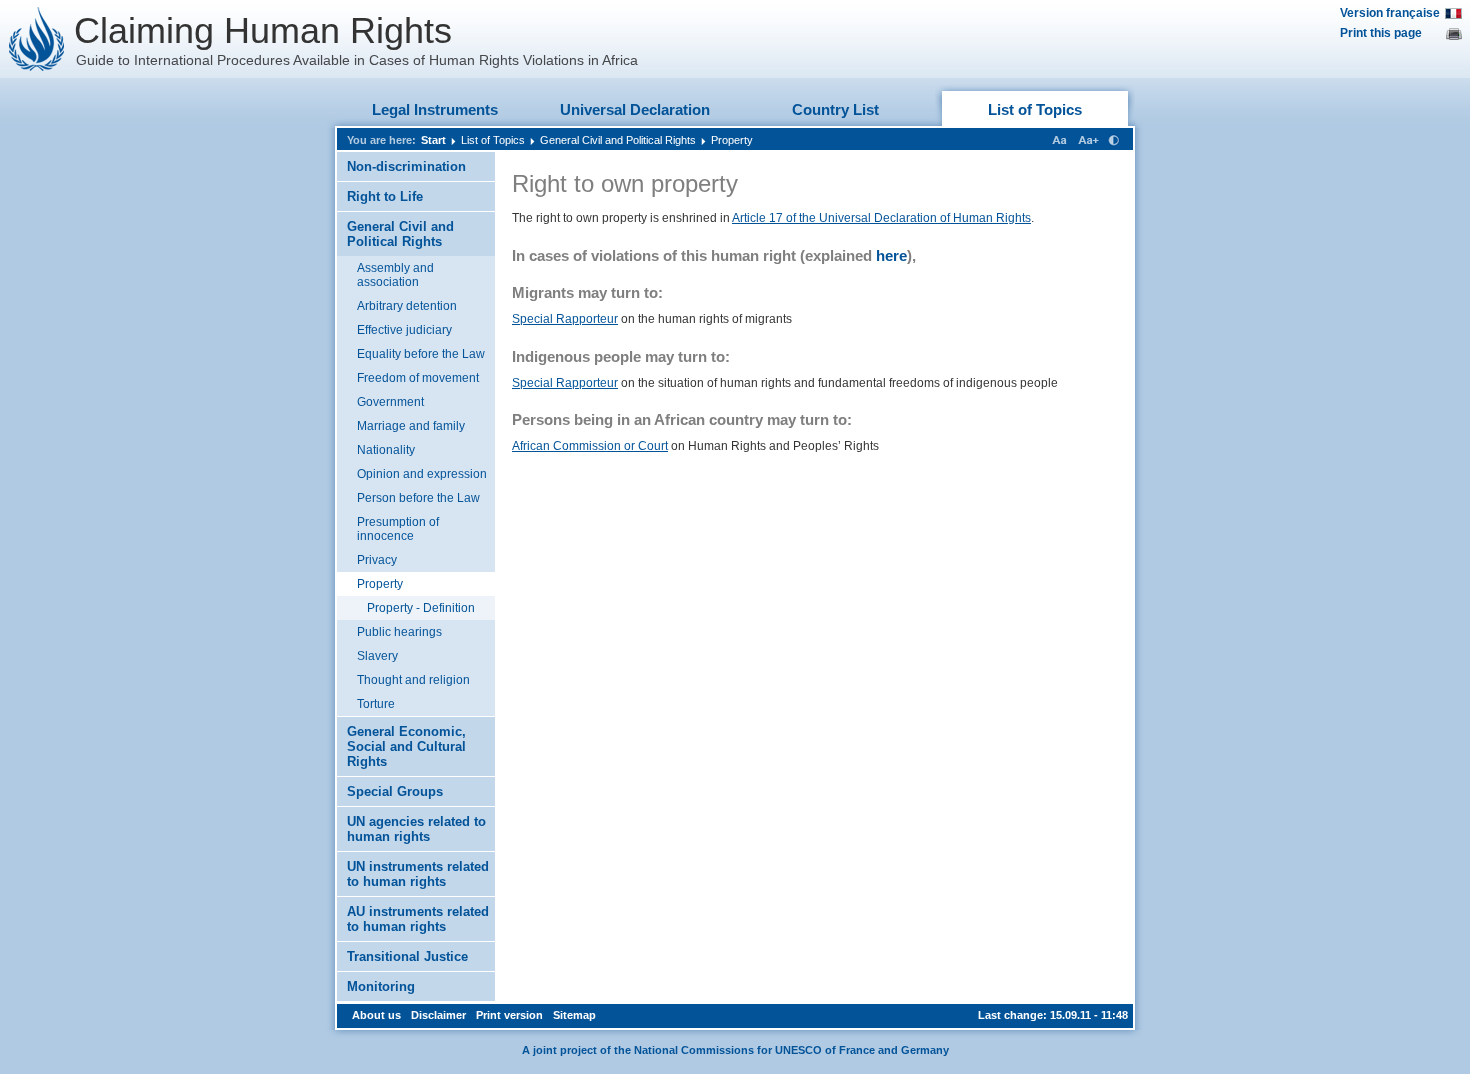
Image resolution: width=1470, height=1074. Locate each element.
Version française (1390, 13)
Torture (376, 704)
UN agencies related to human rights (416, 829)
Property (732, 140)
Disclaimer (438, 1015)
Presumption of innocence (398, 529)
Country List (835, 109)
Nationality (386, 450)
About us (376, 1015)
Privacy (377, 560)
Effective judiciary (404, 330)
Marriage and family (411, 426)
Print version (509, 1015)
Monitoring (381, 986)
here (891, 255)
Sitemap (574, 1015)
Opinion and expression (422, 474)
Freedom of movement (418, 378)
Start (433, 140)
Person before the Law (418, 498)
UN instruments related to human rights (418, 874)
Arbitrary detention (407, 306)
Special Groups (395, 791)
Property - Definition (421, 608)
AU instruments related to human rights (418, 919)
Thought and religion (413, 680)
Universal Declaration (635, 109)
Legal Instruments (435, 109)
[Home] (37, 39)
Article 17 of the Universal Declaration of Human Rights (881, 218)
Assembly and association (395, 275)
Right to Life (385, 196)
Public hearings (399, 632)
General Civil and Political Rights (618, 140)
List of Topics (1035, 109)
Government (390, 402)
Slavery (377, 656)
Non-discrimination (406, 166)
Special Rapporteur (565, 319)
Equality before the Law (421, 354)
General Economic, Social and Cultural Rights (406, 746)
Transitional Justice (407, 956)
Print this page (1381, 33)
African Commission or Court (590, 446)
